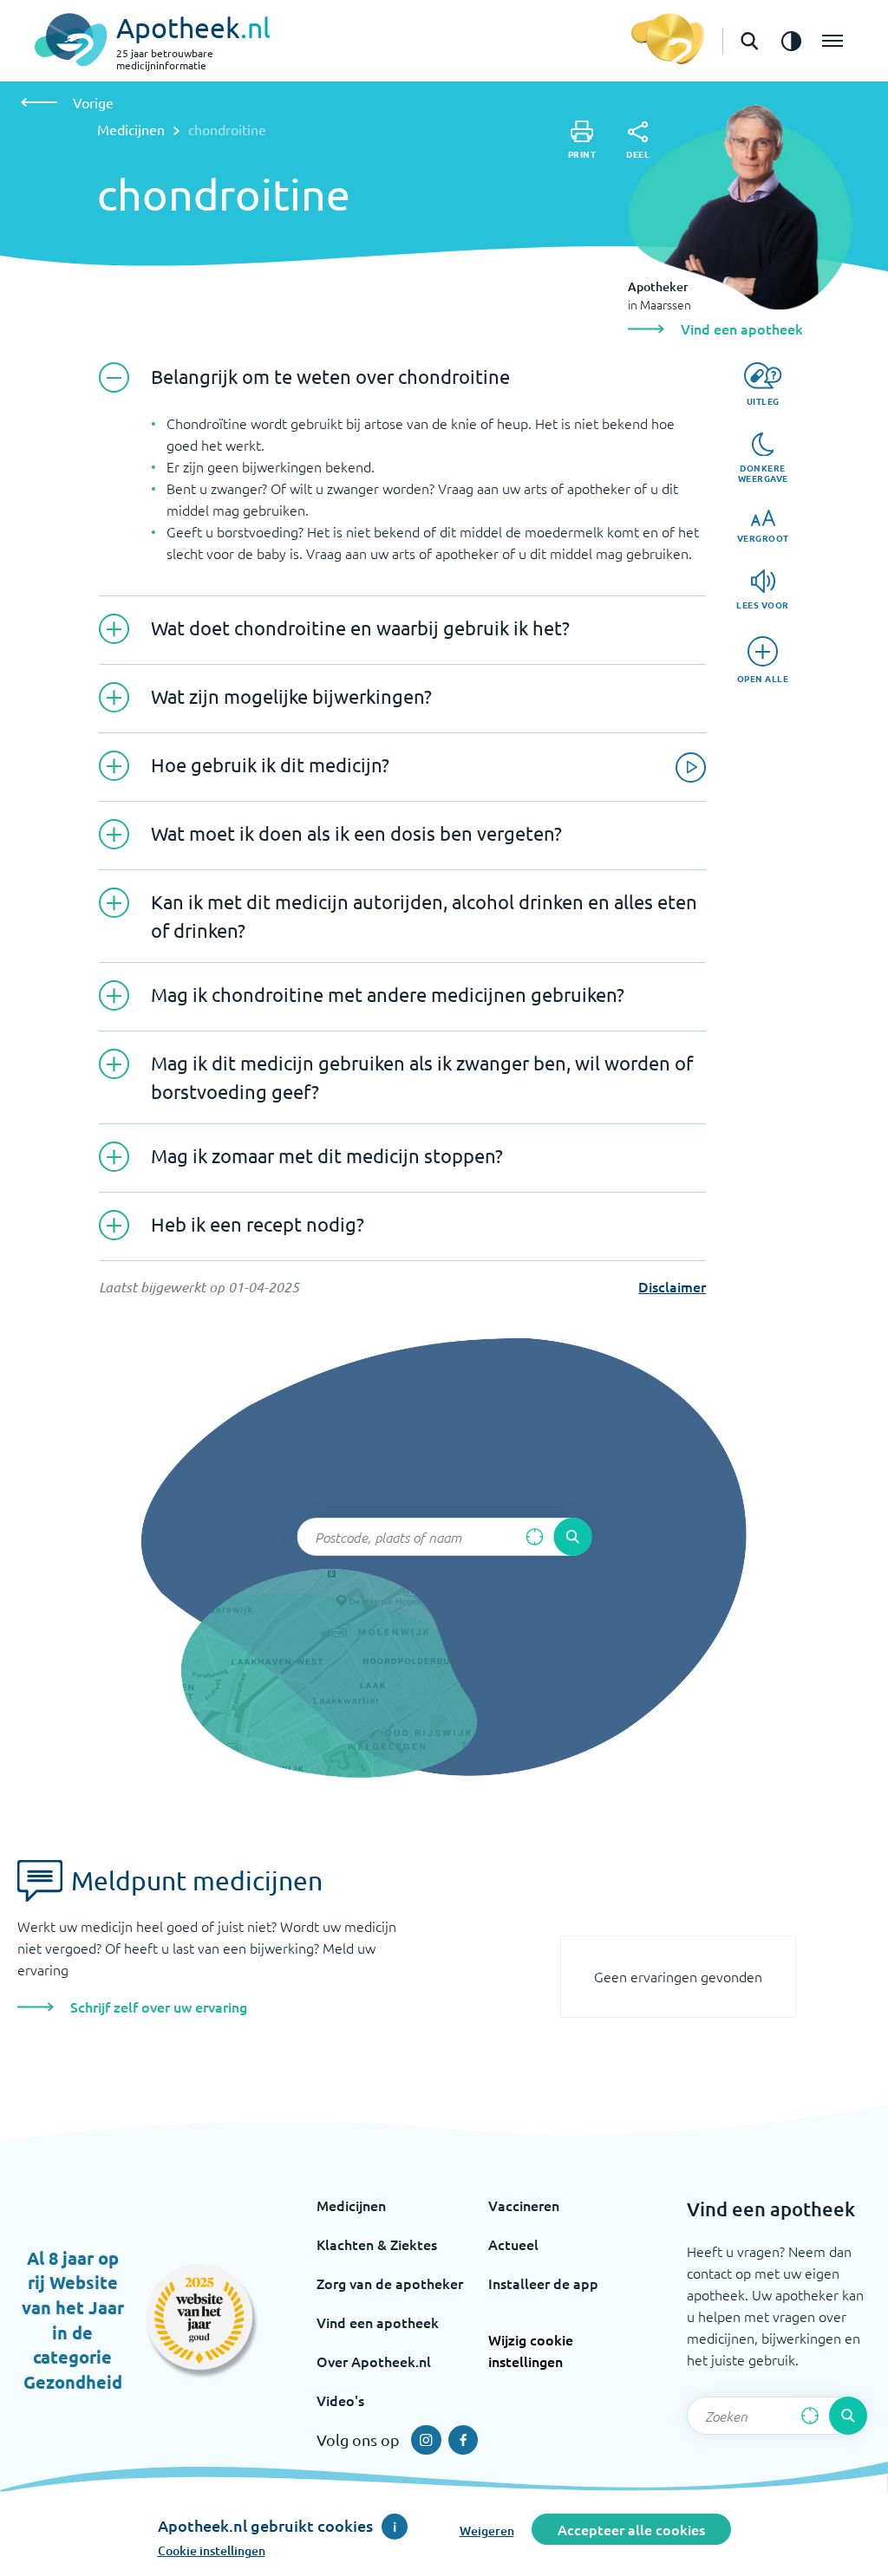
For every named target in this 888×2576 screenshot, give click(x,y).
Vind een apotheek (378, 2322)
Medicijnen (131, 129)
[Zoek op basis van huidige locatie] (534, 1537)
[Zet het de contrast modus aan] (791, 41)
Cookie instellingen (212, 2550)
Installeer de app (543, 2283)
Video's (340, 2400)
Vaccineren (524, 2205)
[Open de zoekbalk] (749, 41)
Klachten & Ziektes (377, 2244)
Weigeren (487, 2530)
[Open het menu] (832, 41)
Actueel (513, 2244)
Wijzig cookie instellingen (531, 2350)
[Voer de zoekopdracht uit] (572, 1537)
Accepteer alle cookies (631, 2529)
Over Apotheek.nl (374, 2361)
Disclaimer (672, 1286)
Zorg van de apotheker (390, 2283)
